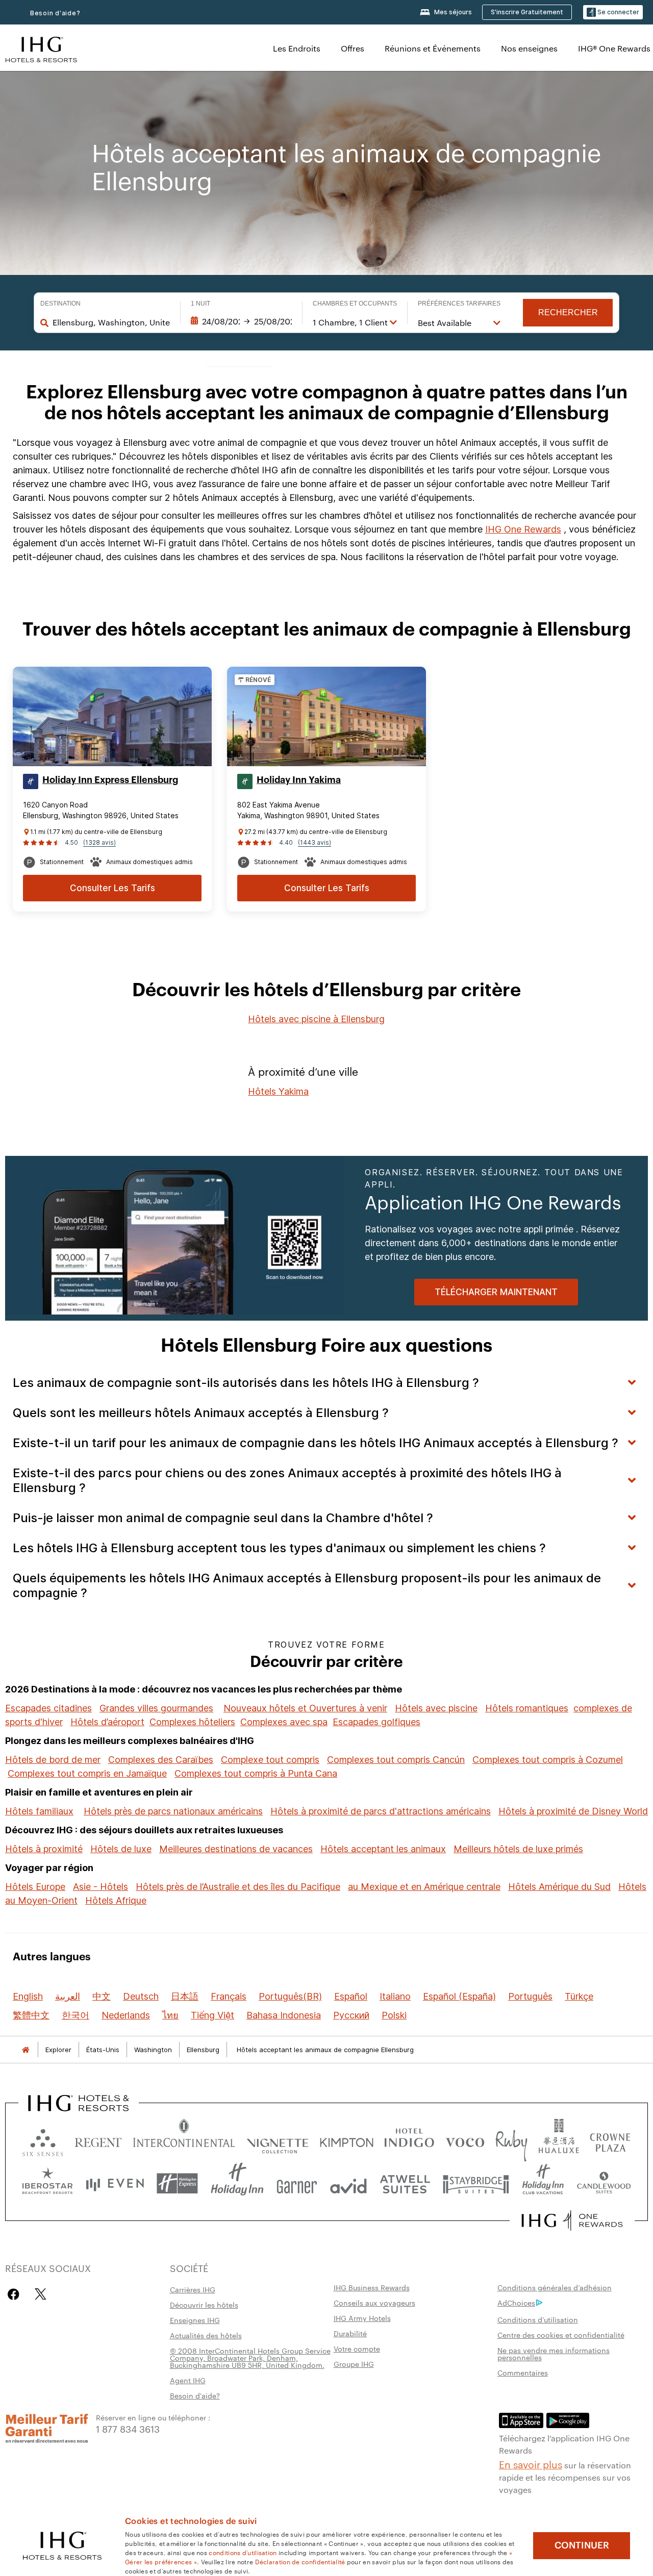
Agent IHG (188, 2380)
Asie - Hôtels (101, 1887)
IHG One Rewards (523, 529)
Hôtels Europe (35, 1887)
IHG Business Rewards (372, 2287)
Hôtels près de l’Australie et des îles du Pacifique (238, 1887)
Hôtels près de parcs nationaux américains (173, 1811)
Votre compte (357, 2348)
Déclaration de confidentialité (300, 2561)
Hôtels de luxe (121, 1849)
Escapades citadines (48, 1708)
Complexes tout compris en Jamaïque (87, 1773)
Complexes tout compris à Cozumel (548, 1760)
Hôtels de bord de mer (53, 1760)
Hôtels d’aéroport (107, 1722)
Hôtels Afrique (116, 1900)
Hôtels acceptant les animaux (383, 1849)
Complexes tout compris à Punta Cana (256, 1773)
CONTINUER (582, 2545)
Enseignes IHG (195, 2320)
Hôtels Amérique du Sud (559, 1887)
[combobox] (111, 322)
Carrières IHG (193, 2289)
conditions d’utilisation (243, 2552)
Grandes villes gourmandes (156, 1708)
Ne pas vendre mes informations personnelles (554, 2354)
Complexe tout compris (270, 1760)
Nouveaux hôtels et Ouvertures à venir (305, 1708)
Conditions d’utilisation (538, 2319)
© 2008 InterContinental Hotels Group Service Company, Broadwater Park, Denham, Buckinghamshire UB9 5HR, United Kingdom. (250, 2358)
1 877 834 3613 (128, 2428)
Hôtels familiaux (39, 1811)
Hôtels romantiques (527, 1708)
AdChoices (516, 2303)
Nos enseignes (529, 48)
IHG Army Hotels (362, 2318)
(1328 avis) (99, 842)
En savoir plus (531, 2464)
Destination (60, 304)
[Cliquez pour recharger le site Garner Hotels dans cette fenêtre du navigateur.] (297, 2183)
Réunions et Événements (433, 48)
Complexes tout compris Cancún (396, 1760)
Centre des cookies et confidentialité (561, 2335)
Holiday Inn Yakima (299, 780)
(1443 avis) (315, 842)
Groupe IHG (354, 2364)
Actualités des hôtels (206, 2335)
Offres (353, 48)
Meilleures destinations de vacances (236, 1849)
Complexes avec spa (284, 1722)
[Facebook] (16, 2294)
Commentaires (523, 2372)
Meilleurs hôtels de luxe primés (518, 1849)
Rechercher (568, 312)
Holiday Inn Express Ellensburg (110, 780)
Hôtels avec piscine (436, 1708)
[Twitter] (41, 2294)
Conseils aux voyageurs (374, 2303)
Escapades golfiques (376, 1722)
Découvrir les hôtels (204, 2305)
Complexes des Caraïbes (161, 1760)
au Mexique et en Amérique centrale (424, 1887)
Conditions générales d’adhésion (555, 2287)
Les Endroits (297, 48)
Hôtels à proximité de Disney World (573, 1811)
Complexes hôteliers (192, 1722)
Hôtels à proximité (44, 1849)
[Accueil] (26, 2050)
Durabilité (350, 2333)
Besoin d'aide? (55, 13)
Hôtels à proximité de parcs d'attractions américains (381, 1811)
